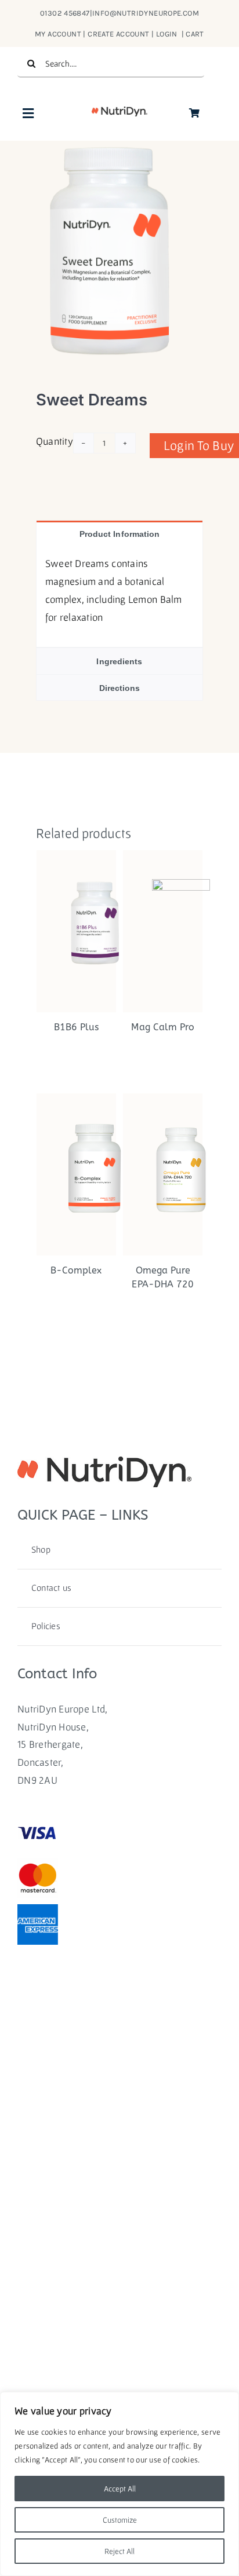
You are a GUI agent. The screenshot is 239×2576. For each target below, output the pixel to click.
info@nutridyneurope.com (146, 13)
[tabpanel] (119, 597)
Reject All (119, 2551)
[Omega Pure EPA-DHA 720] (163, 1174)
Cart (195, 34)
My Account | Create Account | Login (107, 34)
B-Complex (76, 1270)
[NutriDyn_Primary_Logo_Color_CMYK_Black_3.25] (119, 111)
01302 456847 (65, 13)
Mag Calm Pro (162, 1027)
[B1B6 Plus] (76, 931)
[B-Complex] (76, 1174)
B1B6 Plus (76, 1027)
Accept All (120, 2489)
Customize (120, 2520)
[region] (119, 2484)
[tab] (119, 534)
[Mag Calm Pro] (163, 931)
